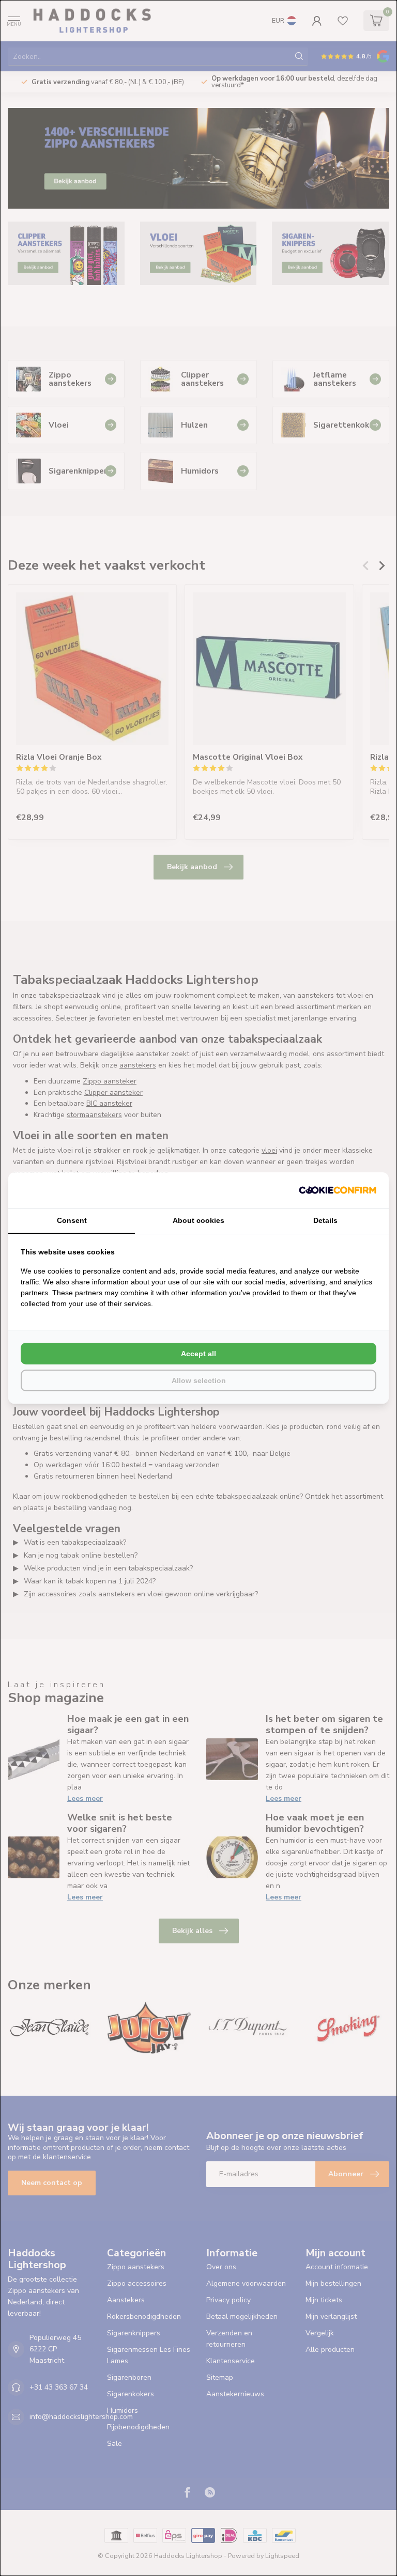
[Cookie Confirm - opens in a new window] (338, 1190)
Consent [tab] (72, 1220)
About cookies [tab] (198, 1220)
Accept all (198, 1354)
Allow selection (199, 1380)
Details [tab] (325, 1220)
